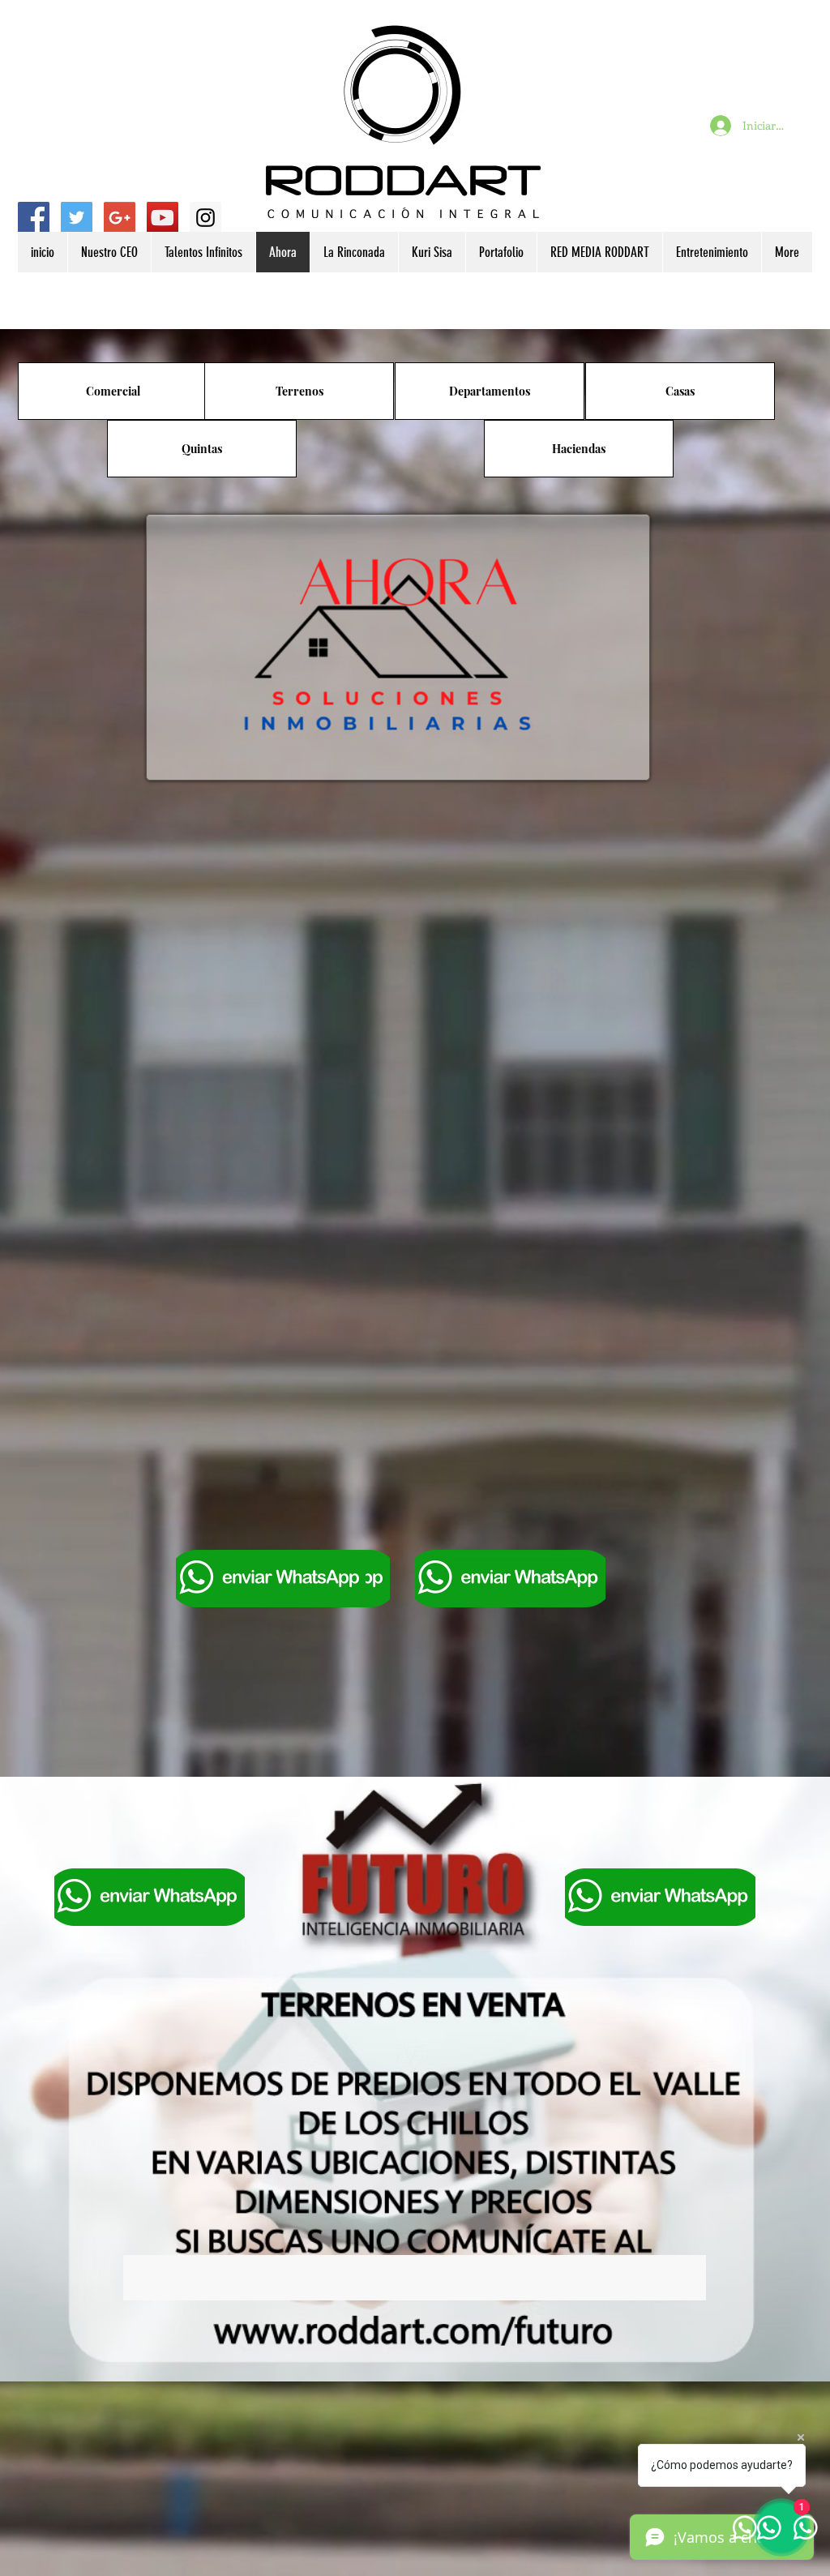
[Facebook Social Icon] (34, 218)
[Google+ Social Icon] (120, 218)
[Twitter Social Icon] (77, 218)
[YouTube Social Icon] (163, 218)
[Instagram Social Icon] (205, 218)
